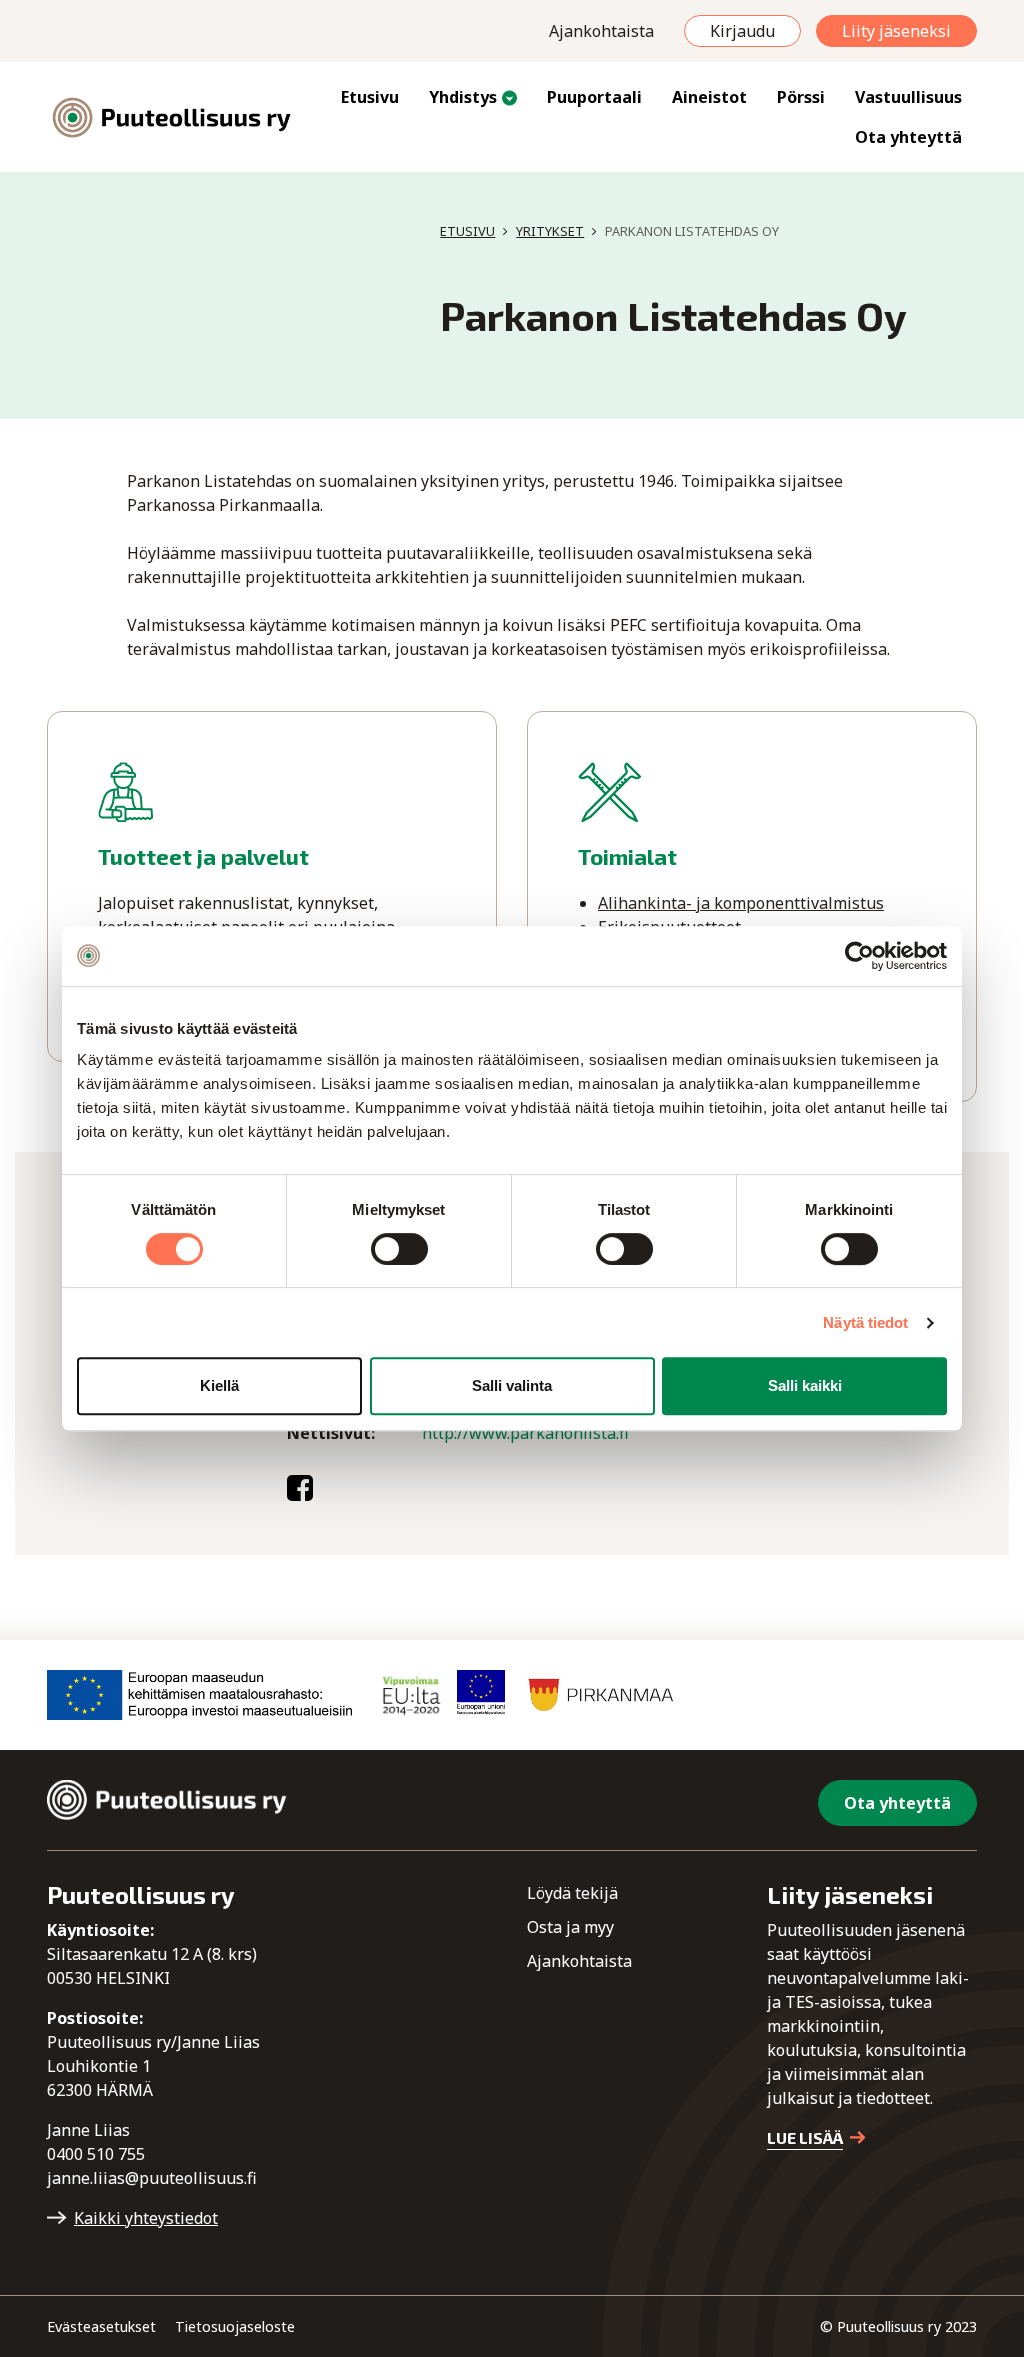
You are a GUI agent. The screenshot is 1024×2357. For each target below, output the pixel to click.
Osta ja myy (570, 1927)
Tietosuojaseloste (235, 2326)
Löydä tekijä (572, 1893)
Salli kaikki (805, 1385)
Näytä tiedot (865, 1322)
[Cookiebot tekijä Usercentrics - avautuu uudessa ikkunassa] (859, 956)
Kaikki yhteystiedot (146, 2218)
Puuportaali (594, 97)
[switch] (399, 1249)
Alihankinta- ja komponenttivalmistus (741, 903)
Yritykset (550, 231)
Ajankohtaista (601, 31)
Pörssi (801, 97)
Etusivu (370, 97)
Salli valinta (512, 1385)
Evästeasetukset (101, 2326)
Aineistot (709, 97)
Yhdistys (463, 97)
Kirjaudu (742, 31)
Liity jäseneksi (896, 31)
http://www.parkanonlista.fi (525, 1433)
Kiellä (219, 1385)
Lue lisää (805, 2137)
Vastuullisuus (908, 97)
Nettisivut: (331, 1433)
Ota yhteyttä (908, 137)
